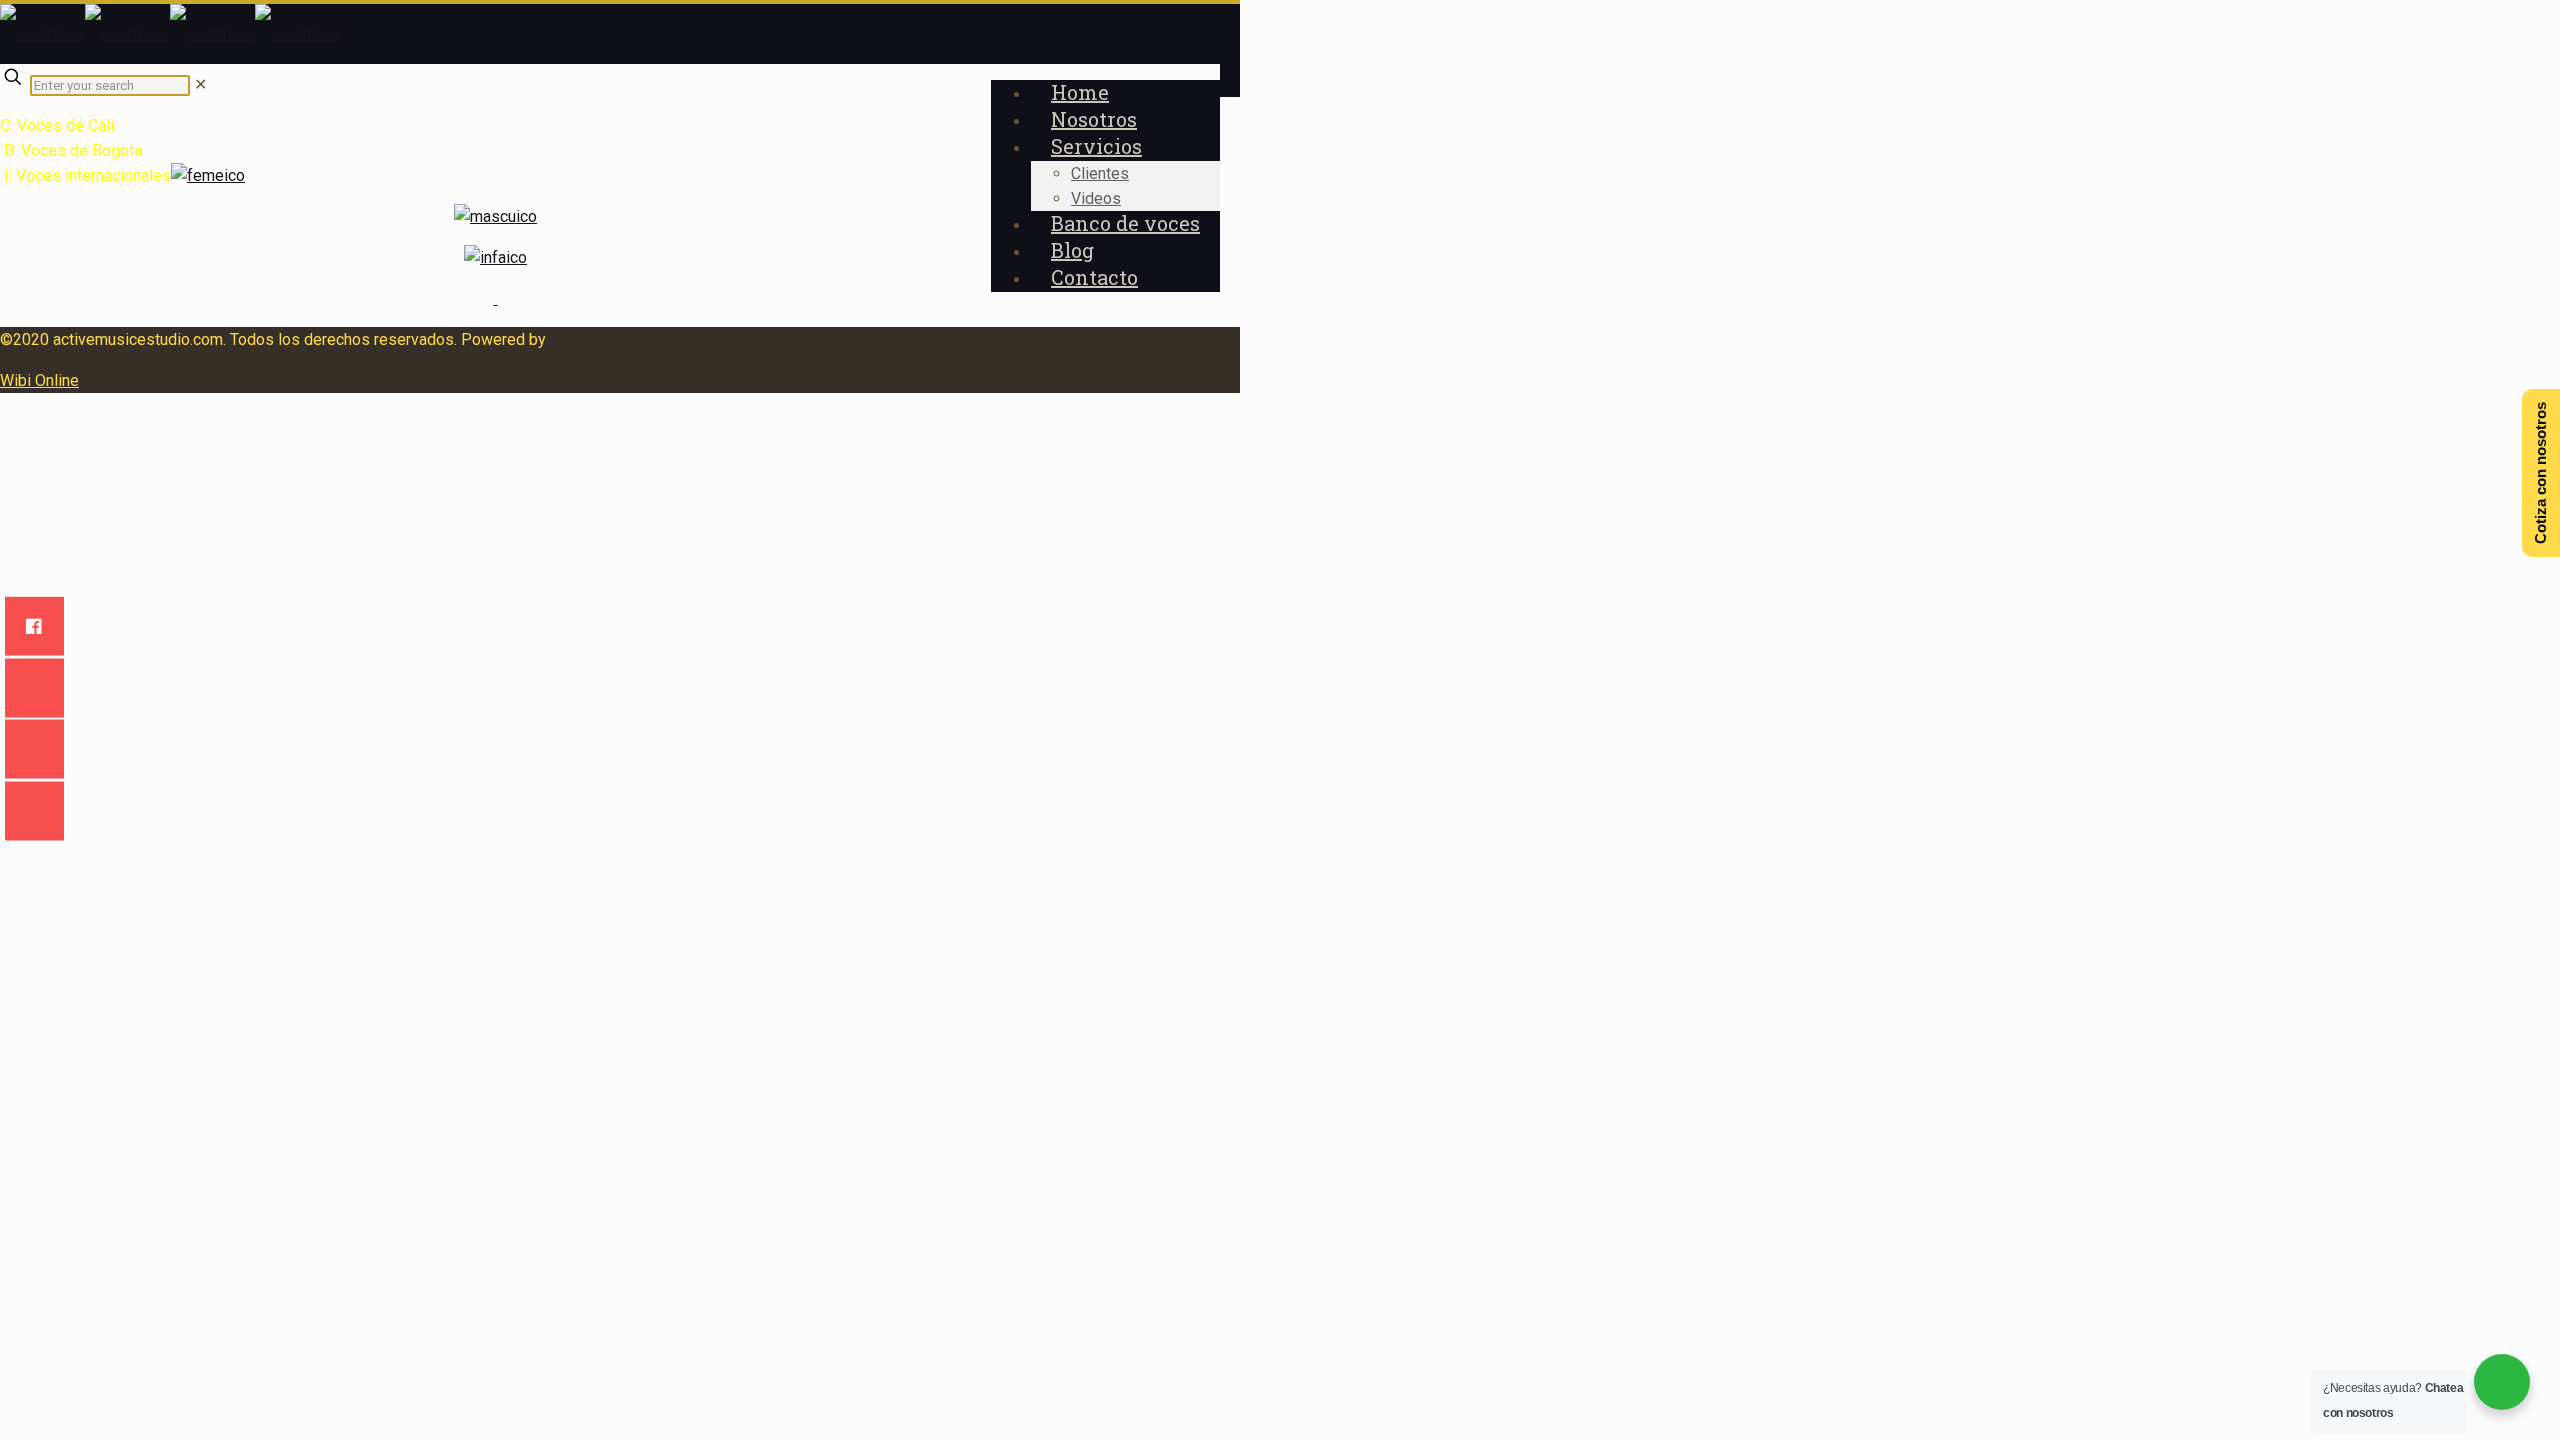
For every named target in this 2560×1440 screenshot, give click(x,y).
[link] (200, 84)
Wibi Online (39, 380)
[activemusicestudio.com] (170, 33)
